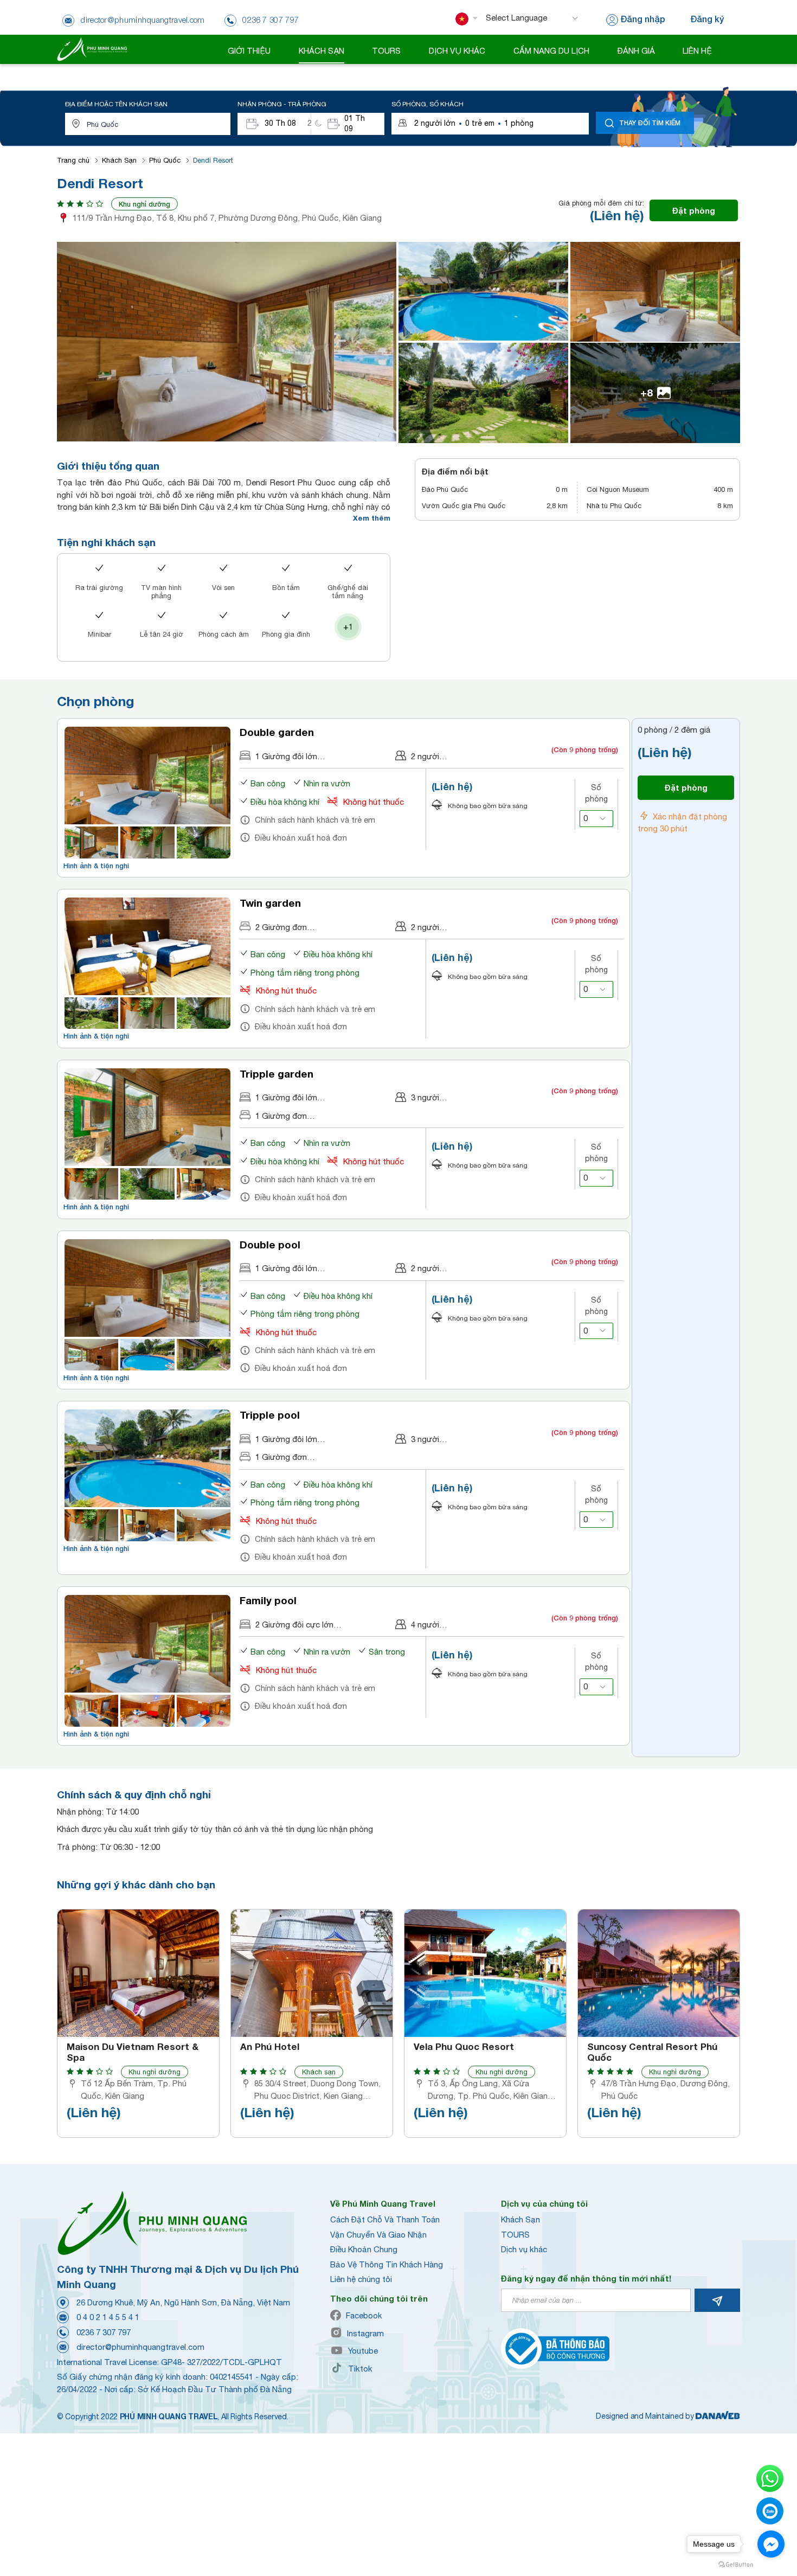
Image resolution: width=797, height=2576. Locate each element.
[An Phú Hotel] (312, 1973)
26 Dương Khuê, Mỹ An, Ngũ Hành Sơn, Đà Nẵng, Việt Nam (183, 2302)
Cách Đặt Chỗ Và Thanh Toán (385, 2219)
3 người (425, 1097)
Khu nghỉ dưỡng (144, 204)
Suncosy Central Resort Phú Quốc (652, 2052)
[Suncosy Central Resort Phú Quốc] (659, 1973)
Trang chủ (73, 160)
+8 (647, 392)
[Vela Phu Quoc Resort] (485, 1973)
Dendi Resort (213, 160)
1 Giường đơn (281, 1116)
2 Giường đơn (281, 927)
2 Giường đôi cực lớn (294, 1625)
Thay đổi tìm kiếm (650, 123)
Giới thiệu (249, 51)
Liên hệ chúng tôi (361, 2279)
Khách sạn (319, 2072)
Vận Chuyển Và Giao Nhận (378, 2235)
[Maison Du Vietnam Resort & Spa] (138, 1973)
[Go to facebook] (771, 2544)
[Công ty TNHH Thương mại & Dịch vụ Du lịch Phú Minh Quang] (92, 49)
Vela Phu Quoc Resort (464, 2047)
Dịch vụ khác (524, 2249)
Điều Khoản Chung (364, 2249)
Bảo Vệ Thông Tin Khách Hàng (387, 2264)
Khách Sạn (119, 160)
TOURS (515, 2235)
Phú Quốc (165, 160)
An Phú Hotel (270, 2047)
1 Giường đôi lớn (286, 756)
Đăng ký (707, 19)
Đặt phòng (694, 210)
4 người (425, 1625)
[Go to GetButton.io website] (736, 2565)
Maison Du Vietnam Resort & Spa (133, 2052)
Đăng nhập (643, 19)
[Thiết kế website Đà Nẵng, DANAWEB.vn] (718, 2416)
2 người (425, 756)
